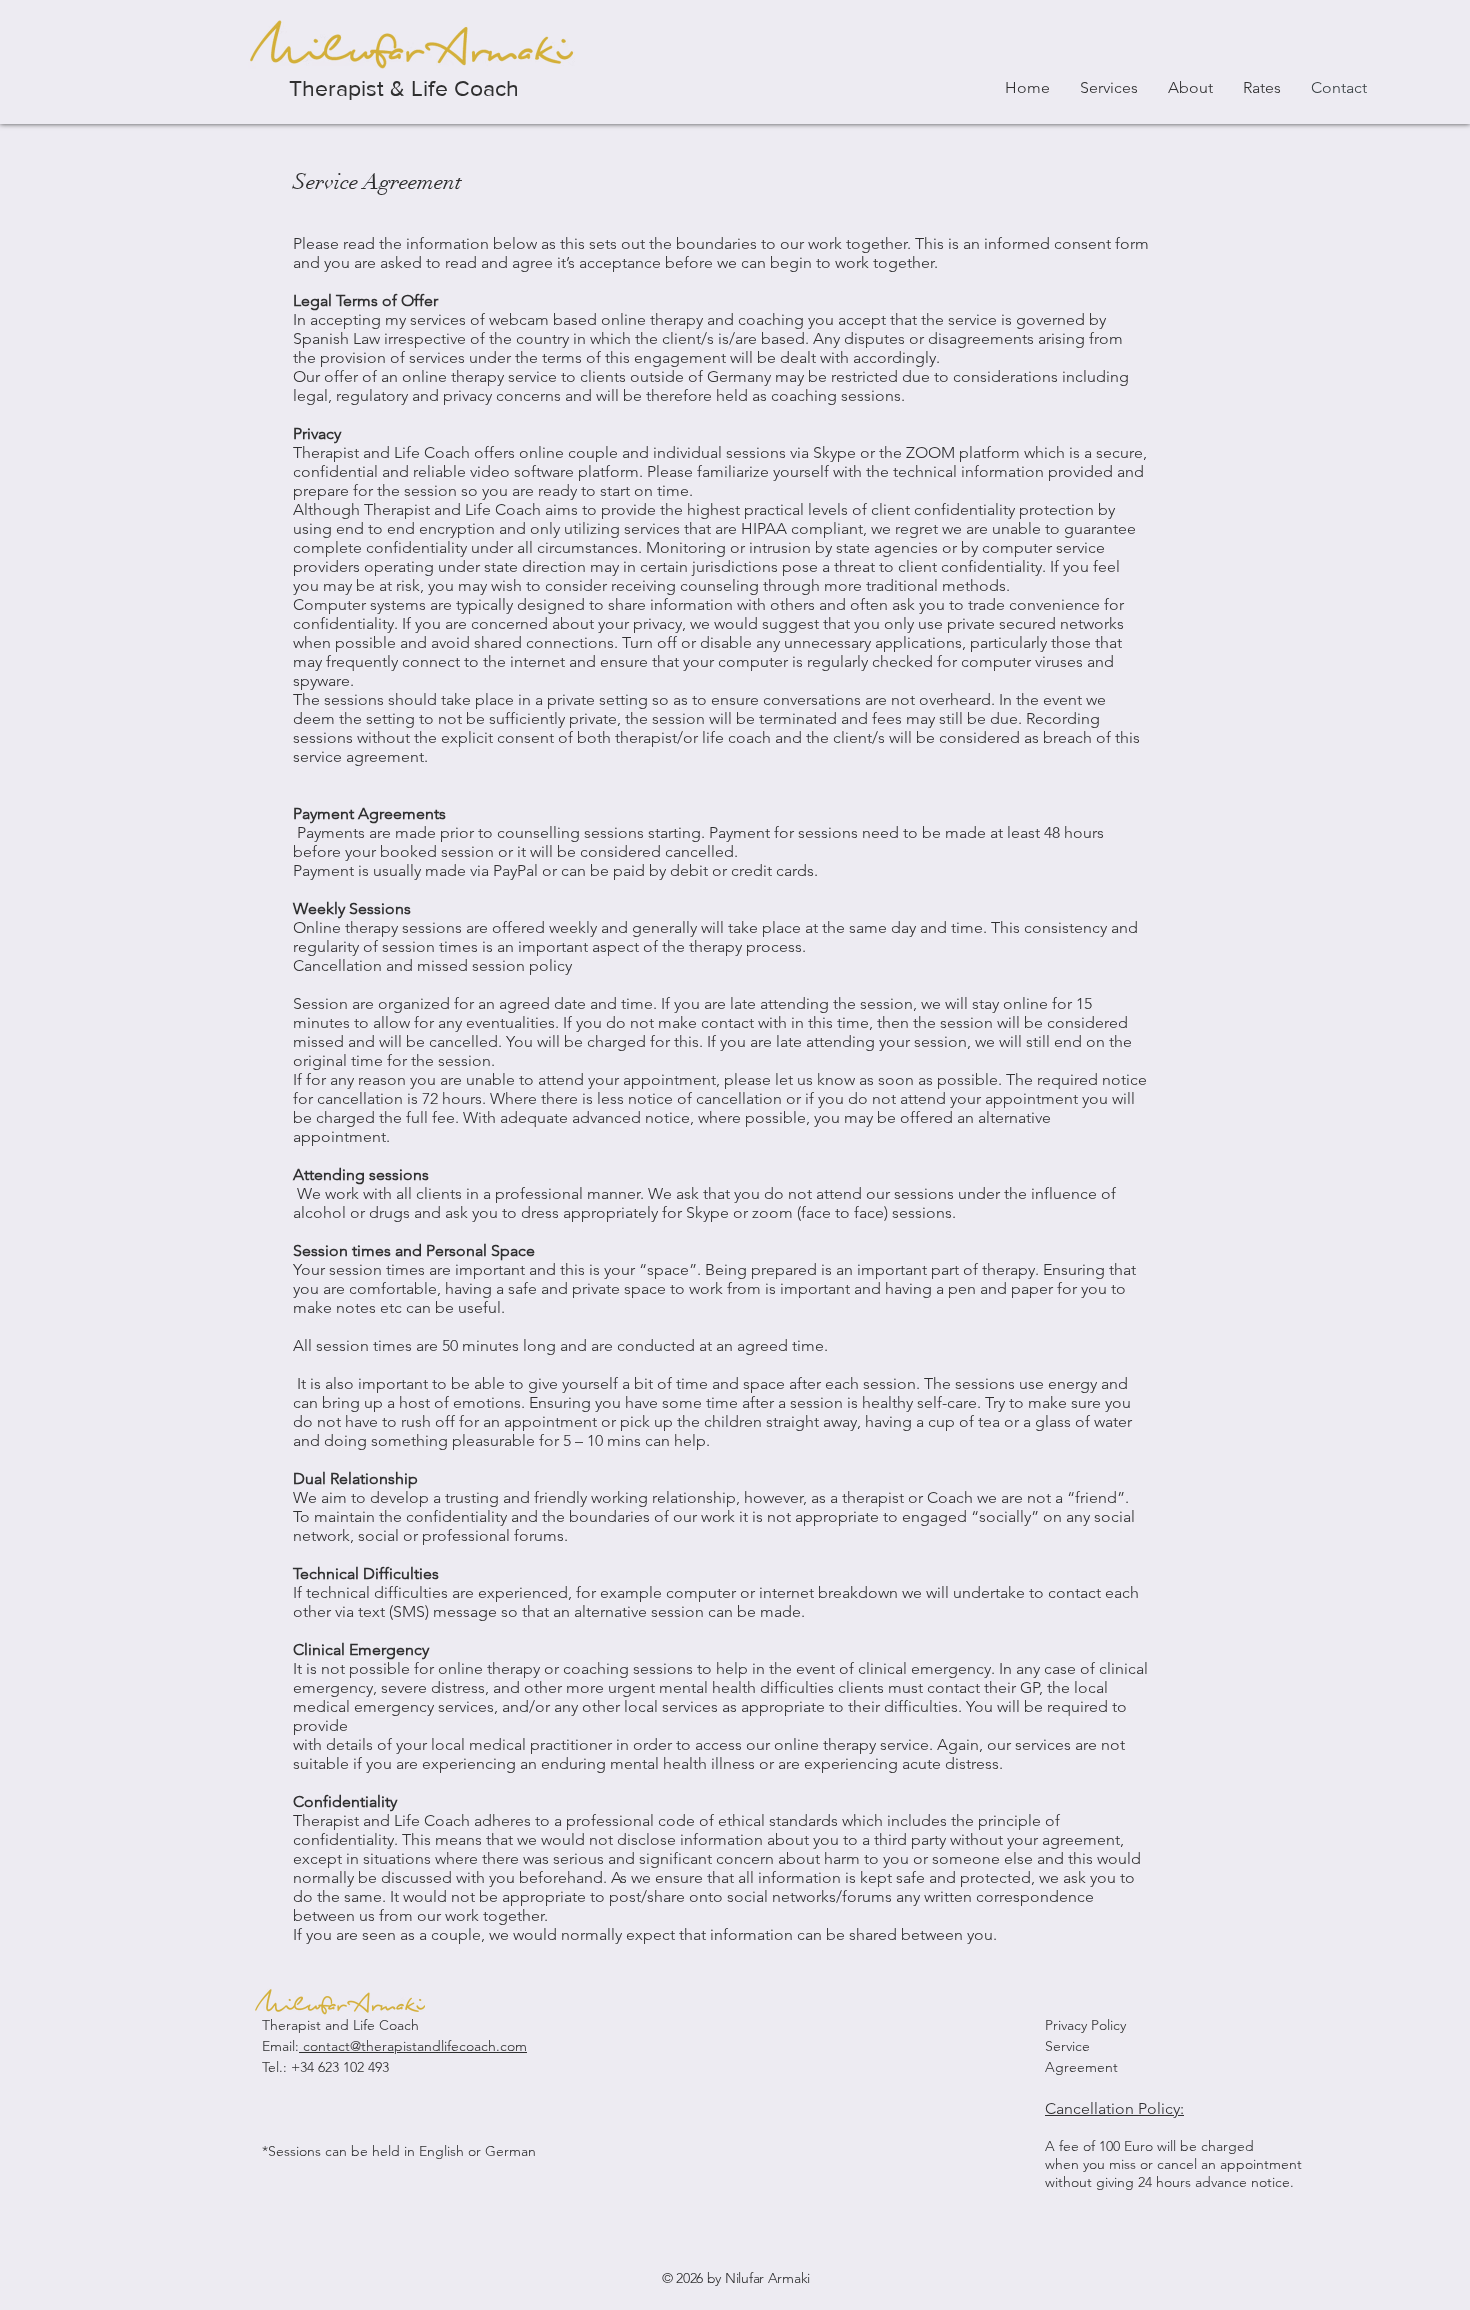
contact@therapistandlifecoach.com (413, 2046)
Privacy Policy (1085, 2025)
